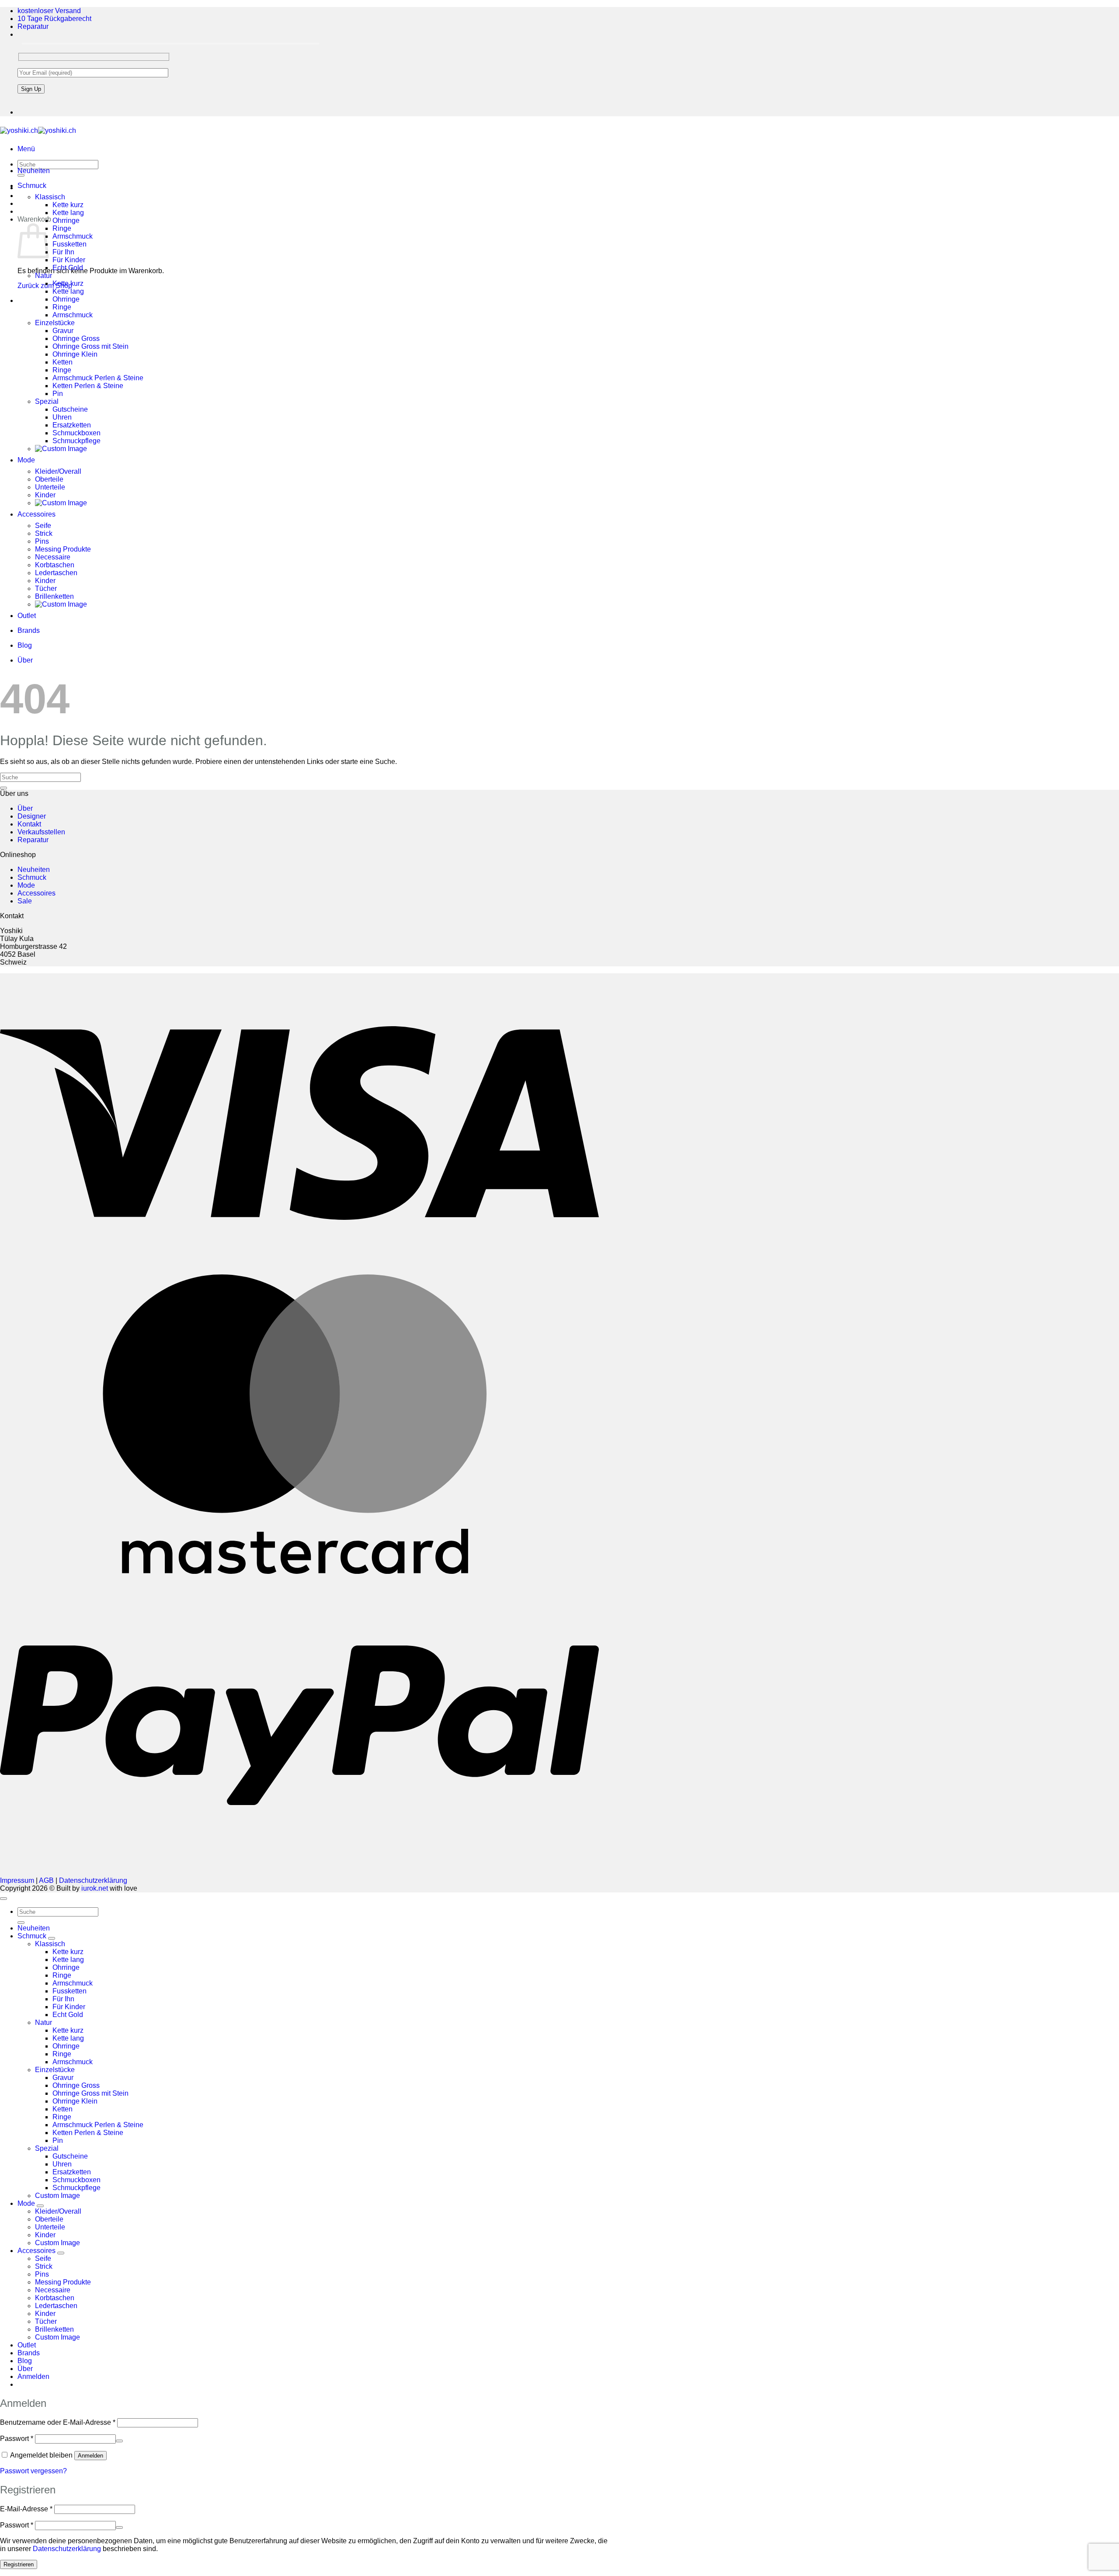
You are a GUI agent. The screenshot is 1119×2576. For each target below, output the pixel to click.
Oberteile (49, 479)
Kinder (45, 495)
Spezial (47, 401)
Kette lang (68, 213)
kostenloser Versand (49, 11)
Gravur (63, 331)
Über (25, 660)
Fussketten (70, 244)
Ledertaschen (56, 573)
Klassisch (50, 197)
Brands (29, 630)
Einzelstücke (55, 323)
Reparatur (33, 26)
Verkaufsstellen (41, 832)
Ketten (63, 362)
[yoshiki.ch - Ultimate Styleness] (38, 130)
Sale (25, 901)
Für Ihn (63, 252)
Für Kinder (69, 260)
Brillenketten (54, 596)
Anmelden (90, 2456)
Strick (44, 533)
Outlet (27, 616)
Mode (26, 460)
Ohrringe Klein (75, 354)
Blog (25, 645)
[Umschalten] (52, 1938)
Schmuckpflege (76, 441)
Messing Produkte (63, 549)
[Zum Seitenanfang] (3, 1899)
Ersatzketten (72, 425)
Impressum (17, 1880)
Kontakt (29, 824)
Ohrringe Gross (76, 338)
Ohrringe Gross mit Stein (90, 346)
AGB (46, 1880)
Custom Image (57, 2196)
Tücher (46, 588)
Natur (43, 276)
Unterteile (50, 487)
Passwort (17, 2439)
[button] (26, 149)
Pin (58, 394)
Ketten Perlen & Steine (88, 386)
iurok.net (95, 1888)
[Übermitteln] (3, 788)
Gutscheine (70, 409)
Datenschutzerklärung (93, 1880)
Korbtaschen (55, 565)
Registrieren (19, 2564)
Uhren (62, 417)
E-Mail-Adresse (26, 2509)
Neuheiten (34, 171)
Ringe (62, 228)
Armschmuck (73, 236)
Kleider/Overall (58, 471)
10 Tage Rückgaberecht (54, 19)
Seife (43, 526)
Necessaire (53, 557)
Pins (42, 541)
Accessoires (36, 514)
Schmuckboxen (76, 433)
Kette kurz (68, 205)
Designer (32, 816)
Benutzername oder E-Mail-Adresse (58, 2422)
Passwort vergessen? (33, 2471)
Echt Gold (68, 268)
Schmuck (32, 186)
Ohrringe (66, 220)
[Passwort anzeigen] (119, 2441)
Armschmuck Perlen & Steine (98, 378)
